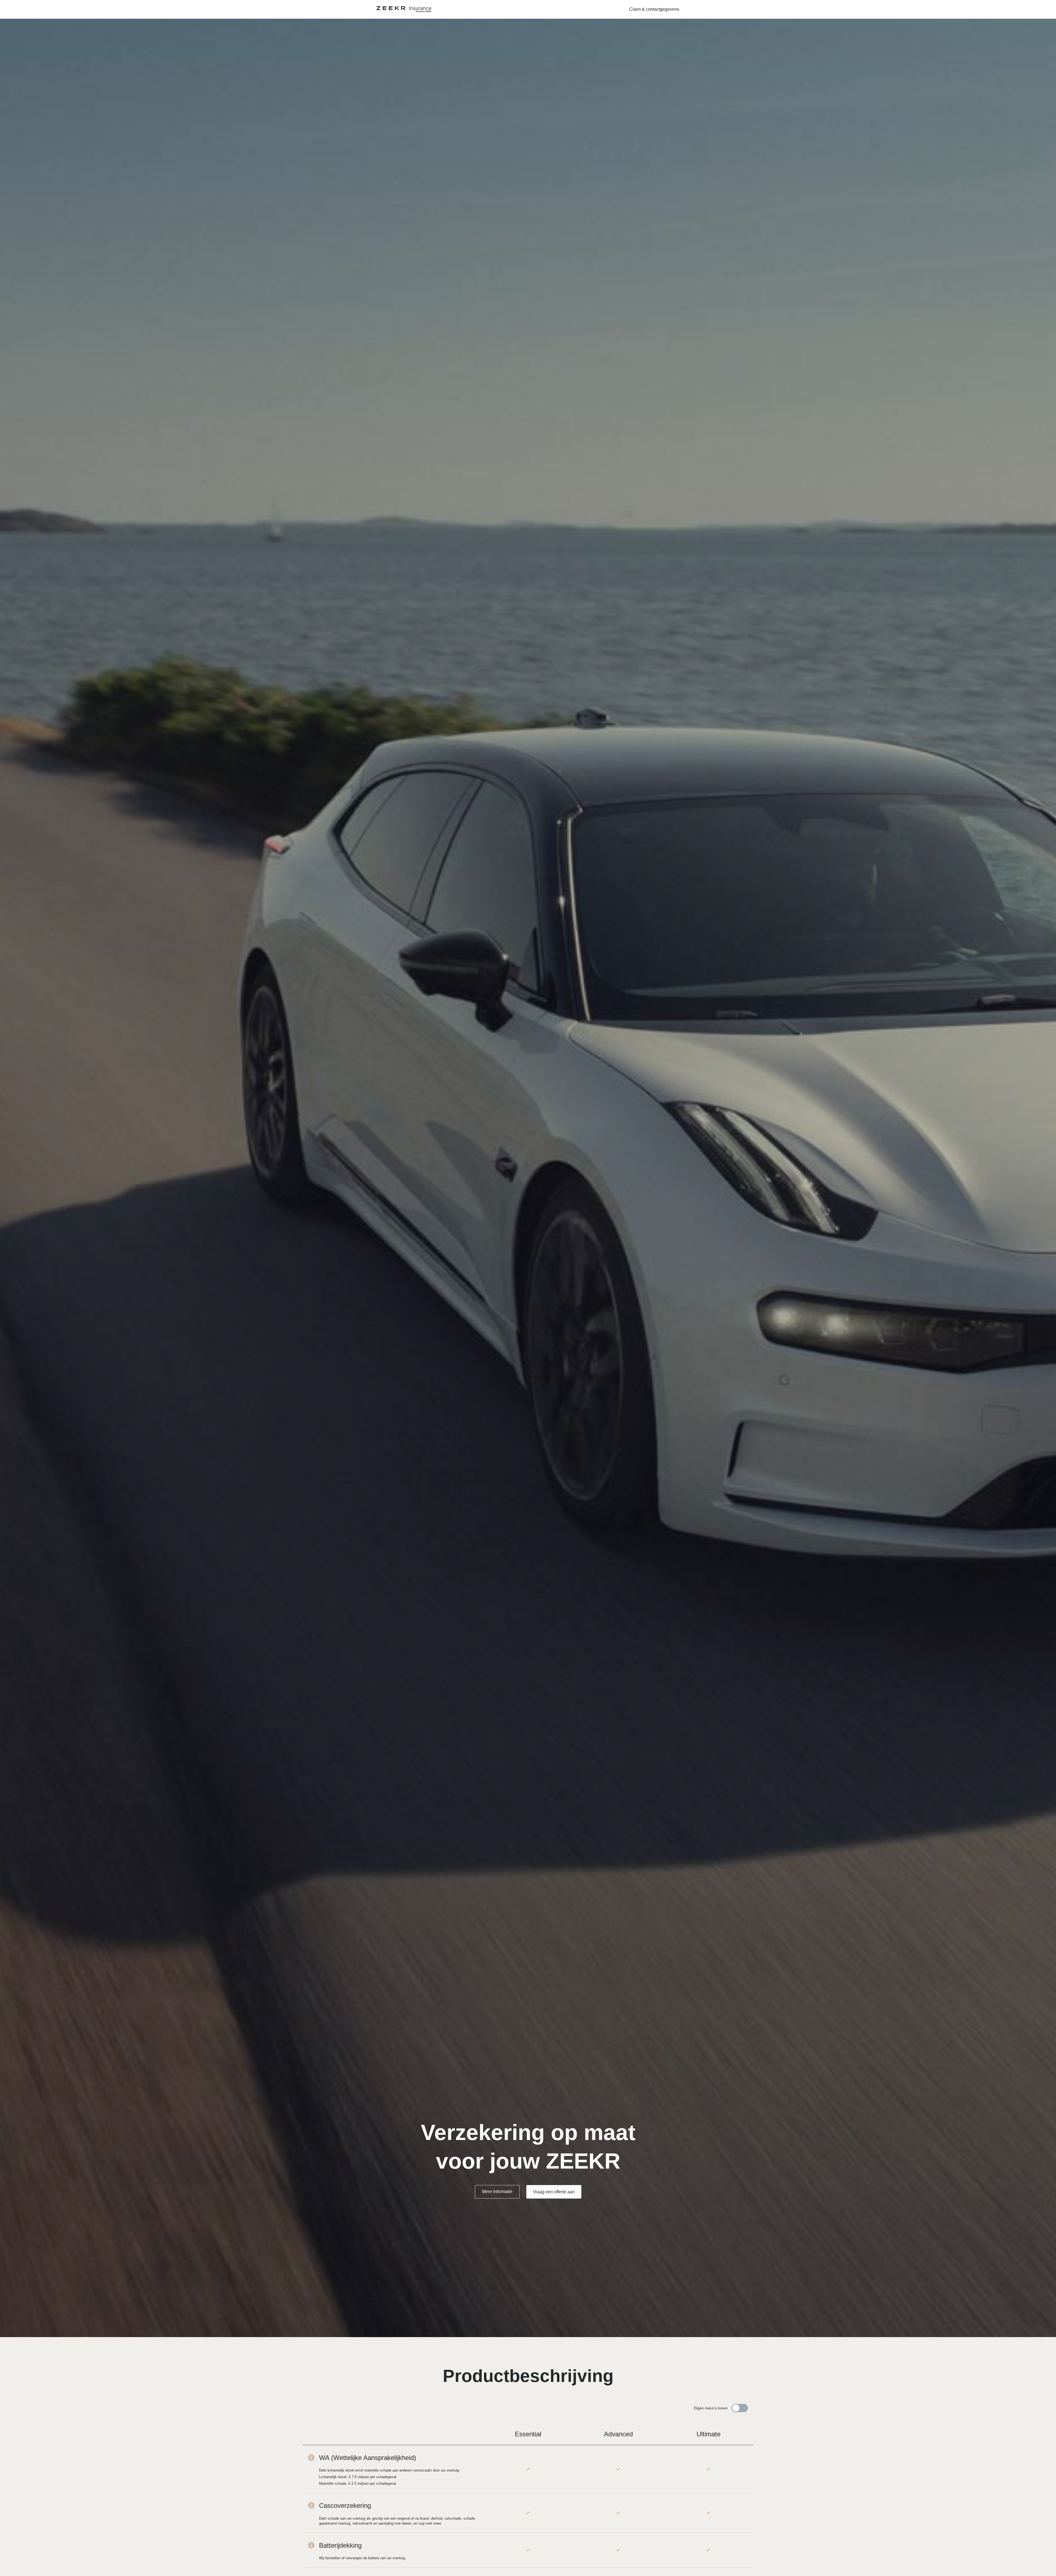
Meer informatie (497, 2192)
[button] (654, 9)
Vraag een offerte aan (554, 2192)
